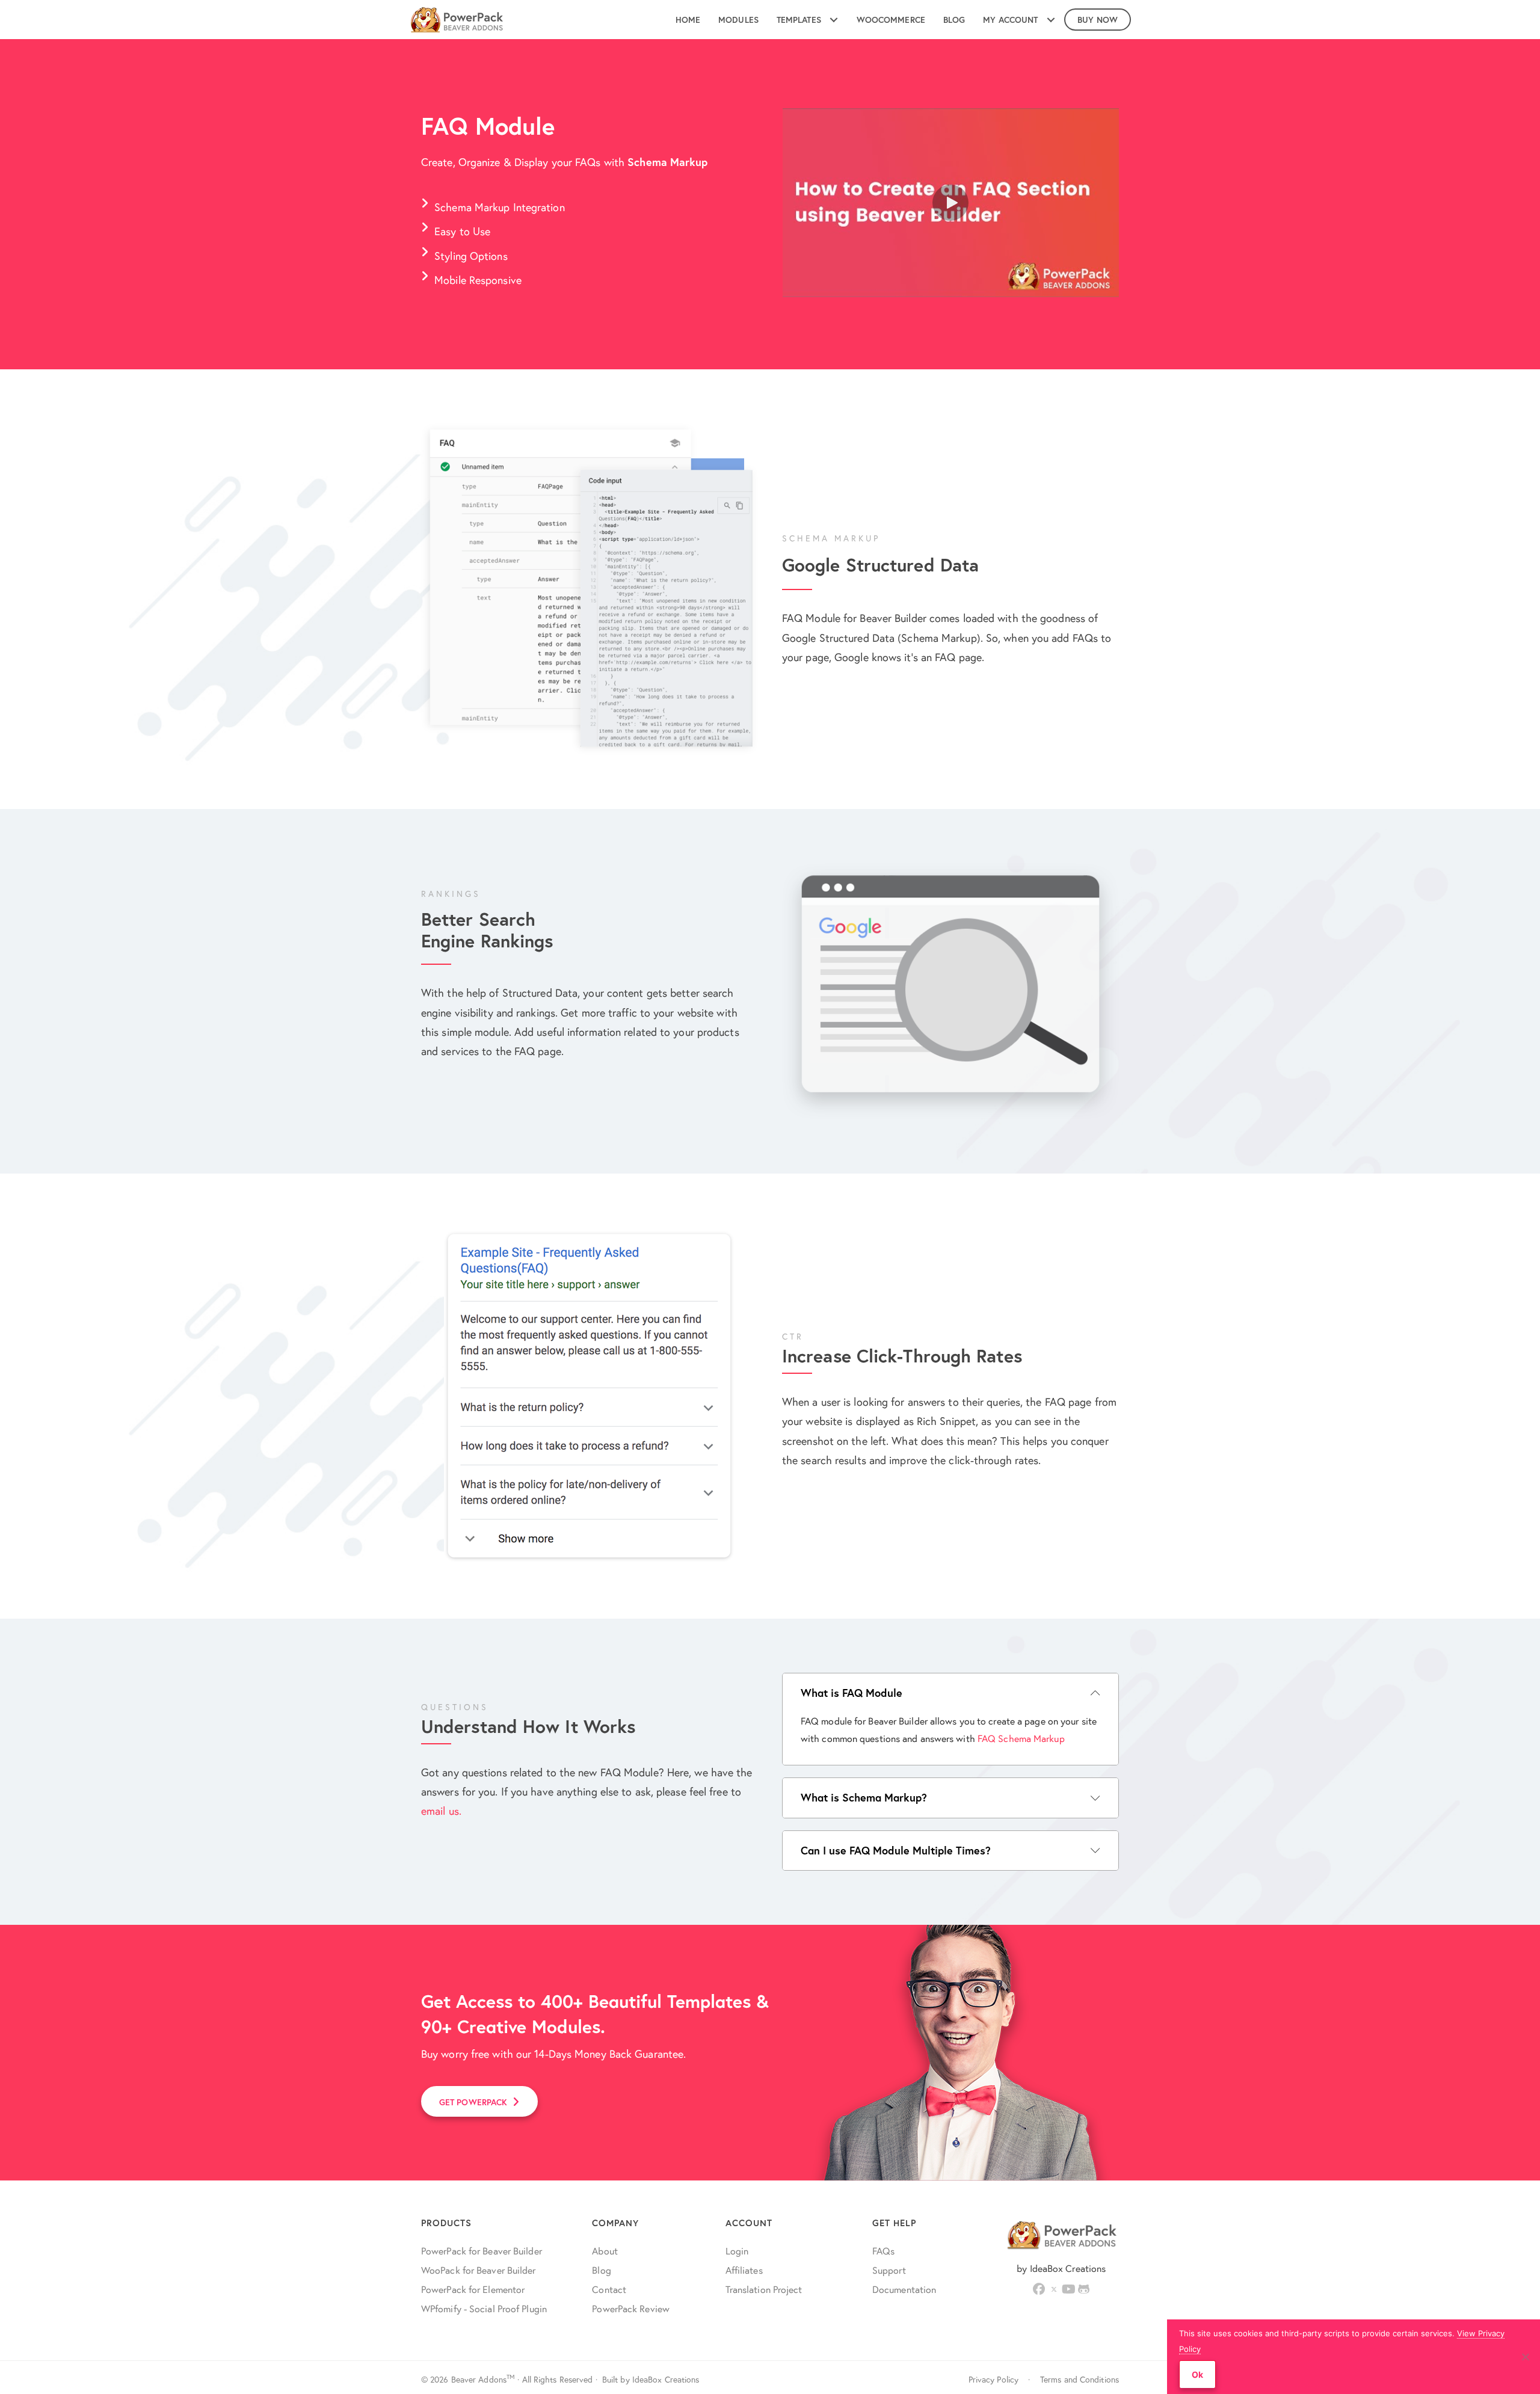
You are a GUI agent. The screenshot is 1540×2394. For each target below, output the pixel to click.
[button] (950, 203)
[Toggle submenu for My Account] (1051, 20)
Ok (1197, 2374)
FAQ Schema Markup (1021, 1738)
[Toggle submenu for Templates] (834, 20)
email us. (441, 1811)
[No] (1525, 2357)
